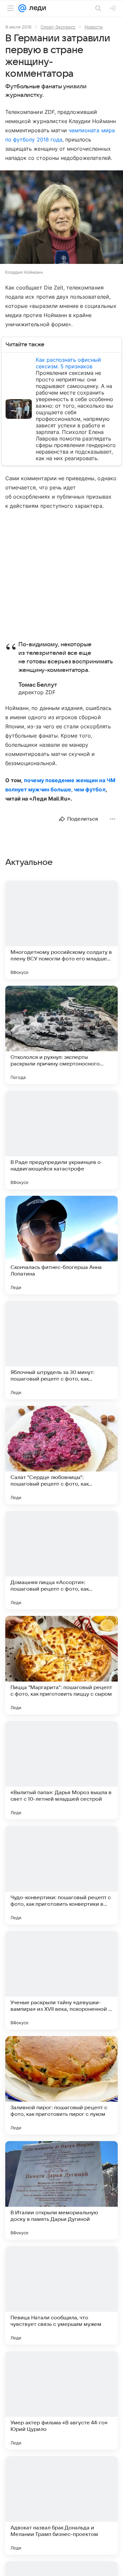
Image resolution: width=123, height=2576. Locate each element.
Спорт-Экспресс (58, 27)
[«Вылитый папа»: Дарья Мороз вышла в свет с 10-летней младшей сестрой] (61, 1770)
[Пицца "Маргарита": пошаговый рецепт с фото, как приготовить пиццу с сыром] (61, 1665)
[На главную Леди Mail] (36, 8)
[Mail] (22, 8)
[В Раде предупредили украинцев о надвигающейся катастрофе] (61, 1140)
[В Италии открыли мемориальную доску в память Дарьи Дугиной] (61, 2190)
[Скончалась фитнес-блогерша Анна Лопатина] (61, 1245)
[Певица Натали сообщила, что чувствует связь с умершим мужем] (61, 2295)
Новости (94, 27)
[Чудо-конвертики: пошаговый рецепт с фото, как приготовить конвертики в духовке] (61, 1875)
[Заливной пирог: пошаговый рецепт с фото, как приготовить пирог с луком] (61, 2085)
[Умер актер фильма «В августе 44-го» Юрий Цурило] (61, 2400)
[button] (61, 218)
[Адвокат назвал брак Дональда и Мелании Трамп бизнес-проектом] (61, 2505)
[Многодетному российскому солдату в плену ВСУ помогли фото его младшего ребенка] (61, 930)
